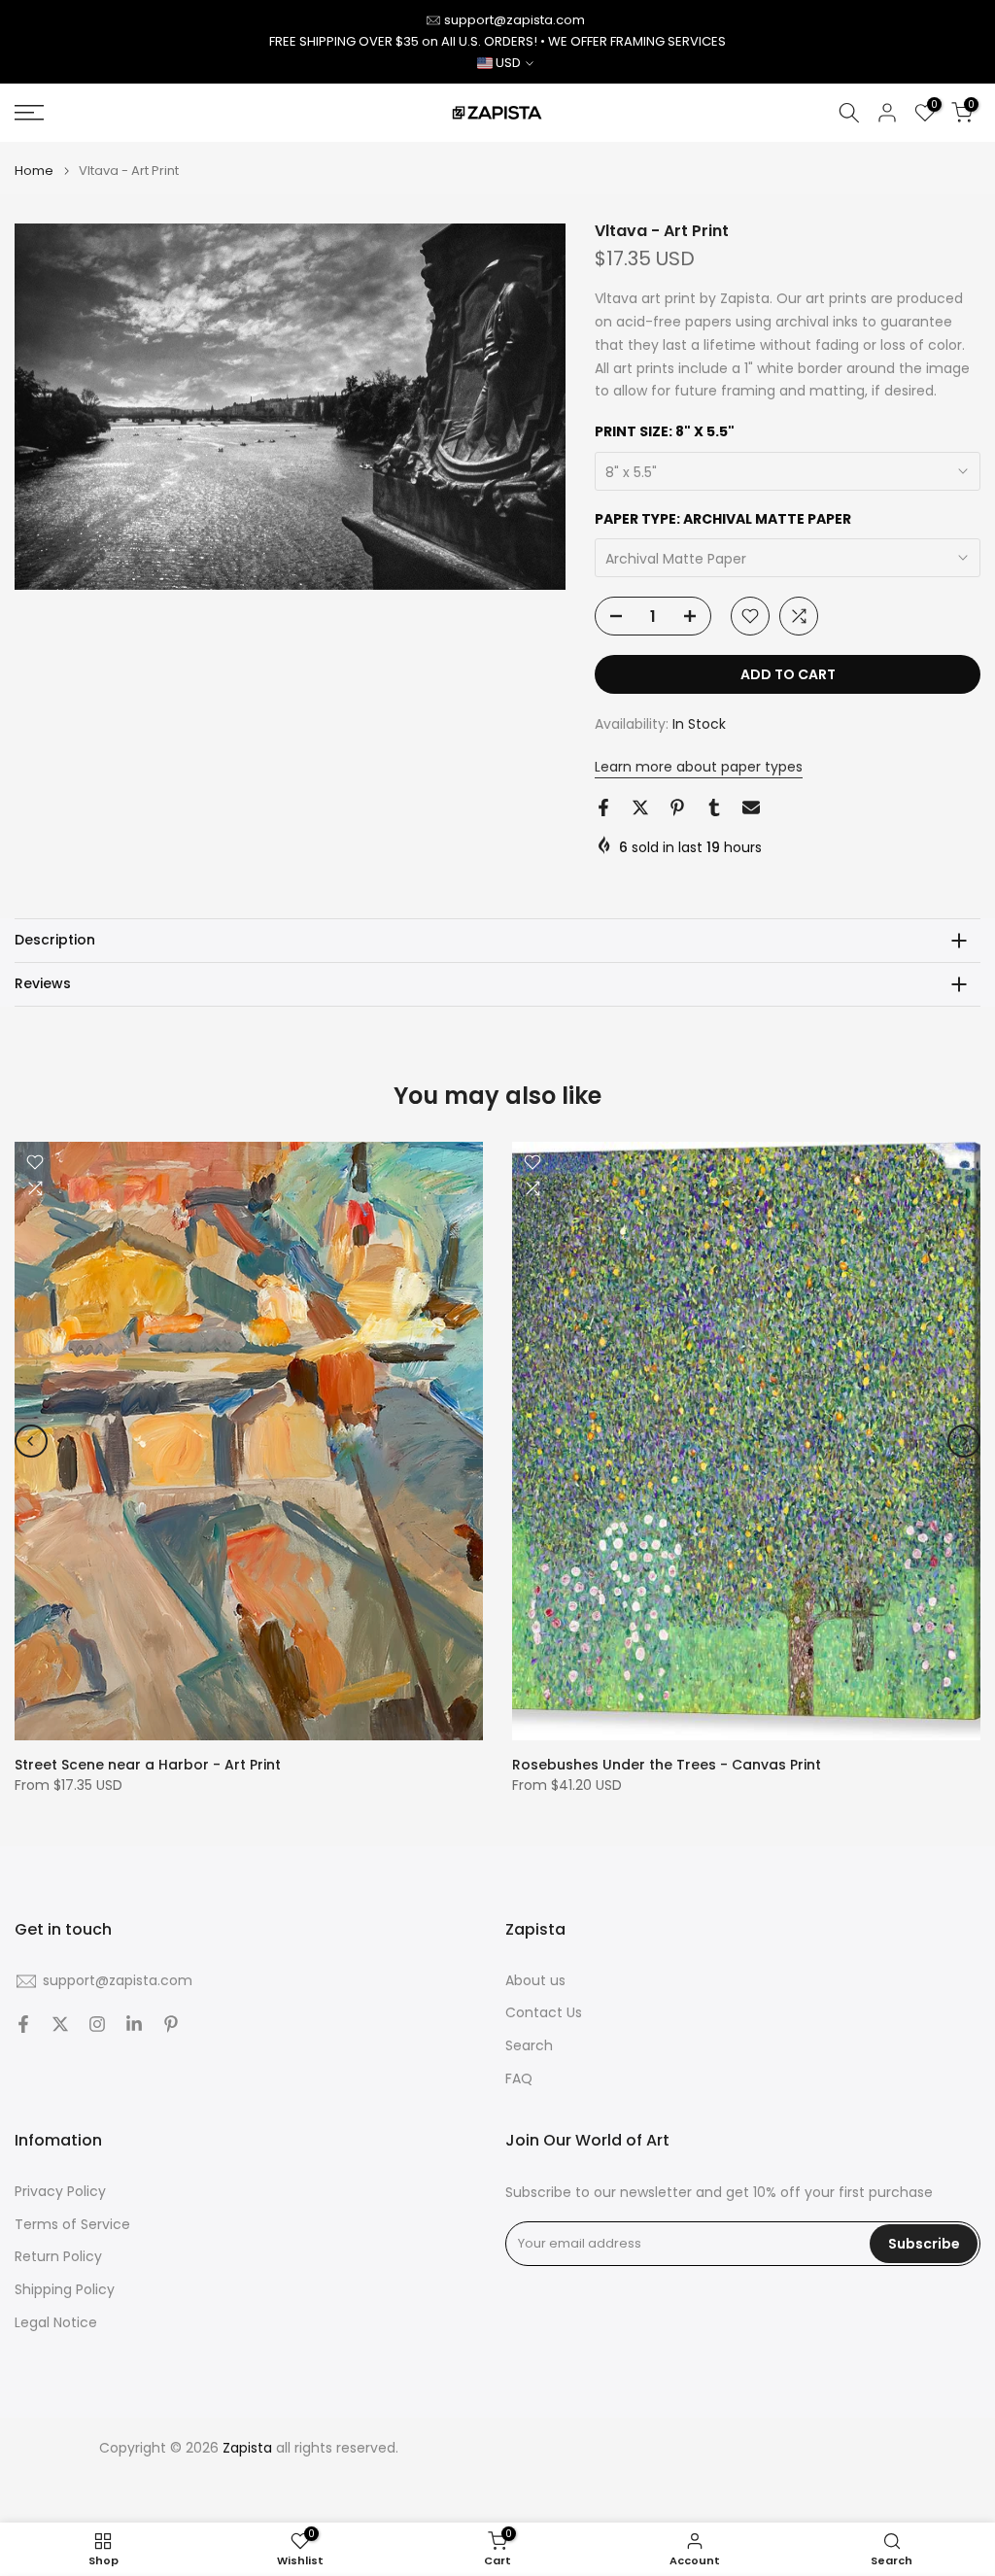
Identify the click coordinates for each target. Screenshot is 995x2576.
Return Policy (58, 2257)
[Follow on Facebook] (23, 2024)
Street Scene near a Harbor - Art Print (148, 1765)
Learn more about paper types (699, 767)
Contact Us (544, 2013)
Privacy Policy (60, 2192)
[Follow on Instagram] (97, 2024)
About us (535, 1981)
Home (34, 171)
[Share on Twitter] (640, 807)
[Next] (964, 1441)
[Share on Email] (751, 807)
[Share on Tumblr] (714, 807)
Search (529, 2046)
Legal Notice (56, 2323)
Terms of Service (72, 2225)
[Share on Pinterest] (677, 807)
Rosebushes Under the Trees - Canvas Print (667, 1765)
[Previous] (31, 1441)
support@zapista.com (515, 20)
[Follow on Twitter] (60, 2024)
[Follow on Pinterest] (171, 2024)
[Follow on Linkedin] (134, 2024)
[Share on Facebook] (603, 807)
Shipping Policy (65, 2290)
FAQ (519, 2079)
